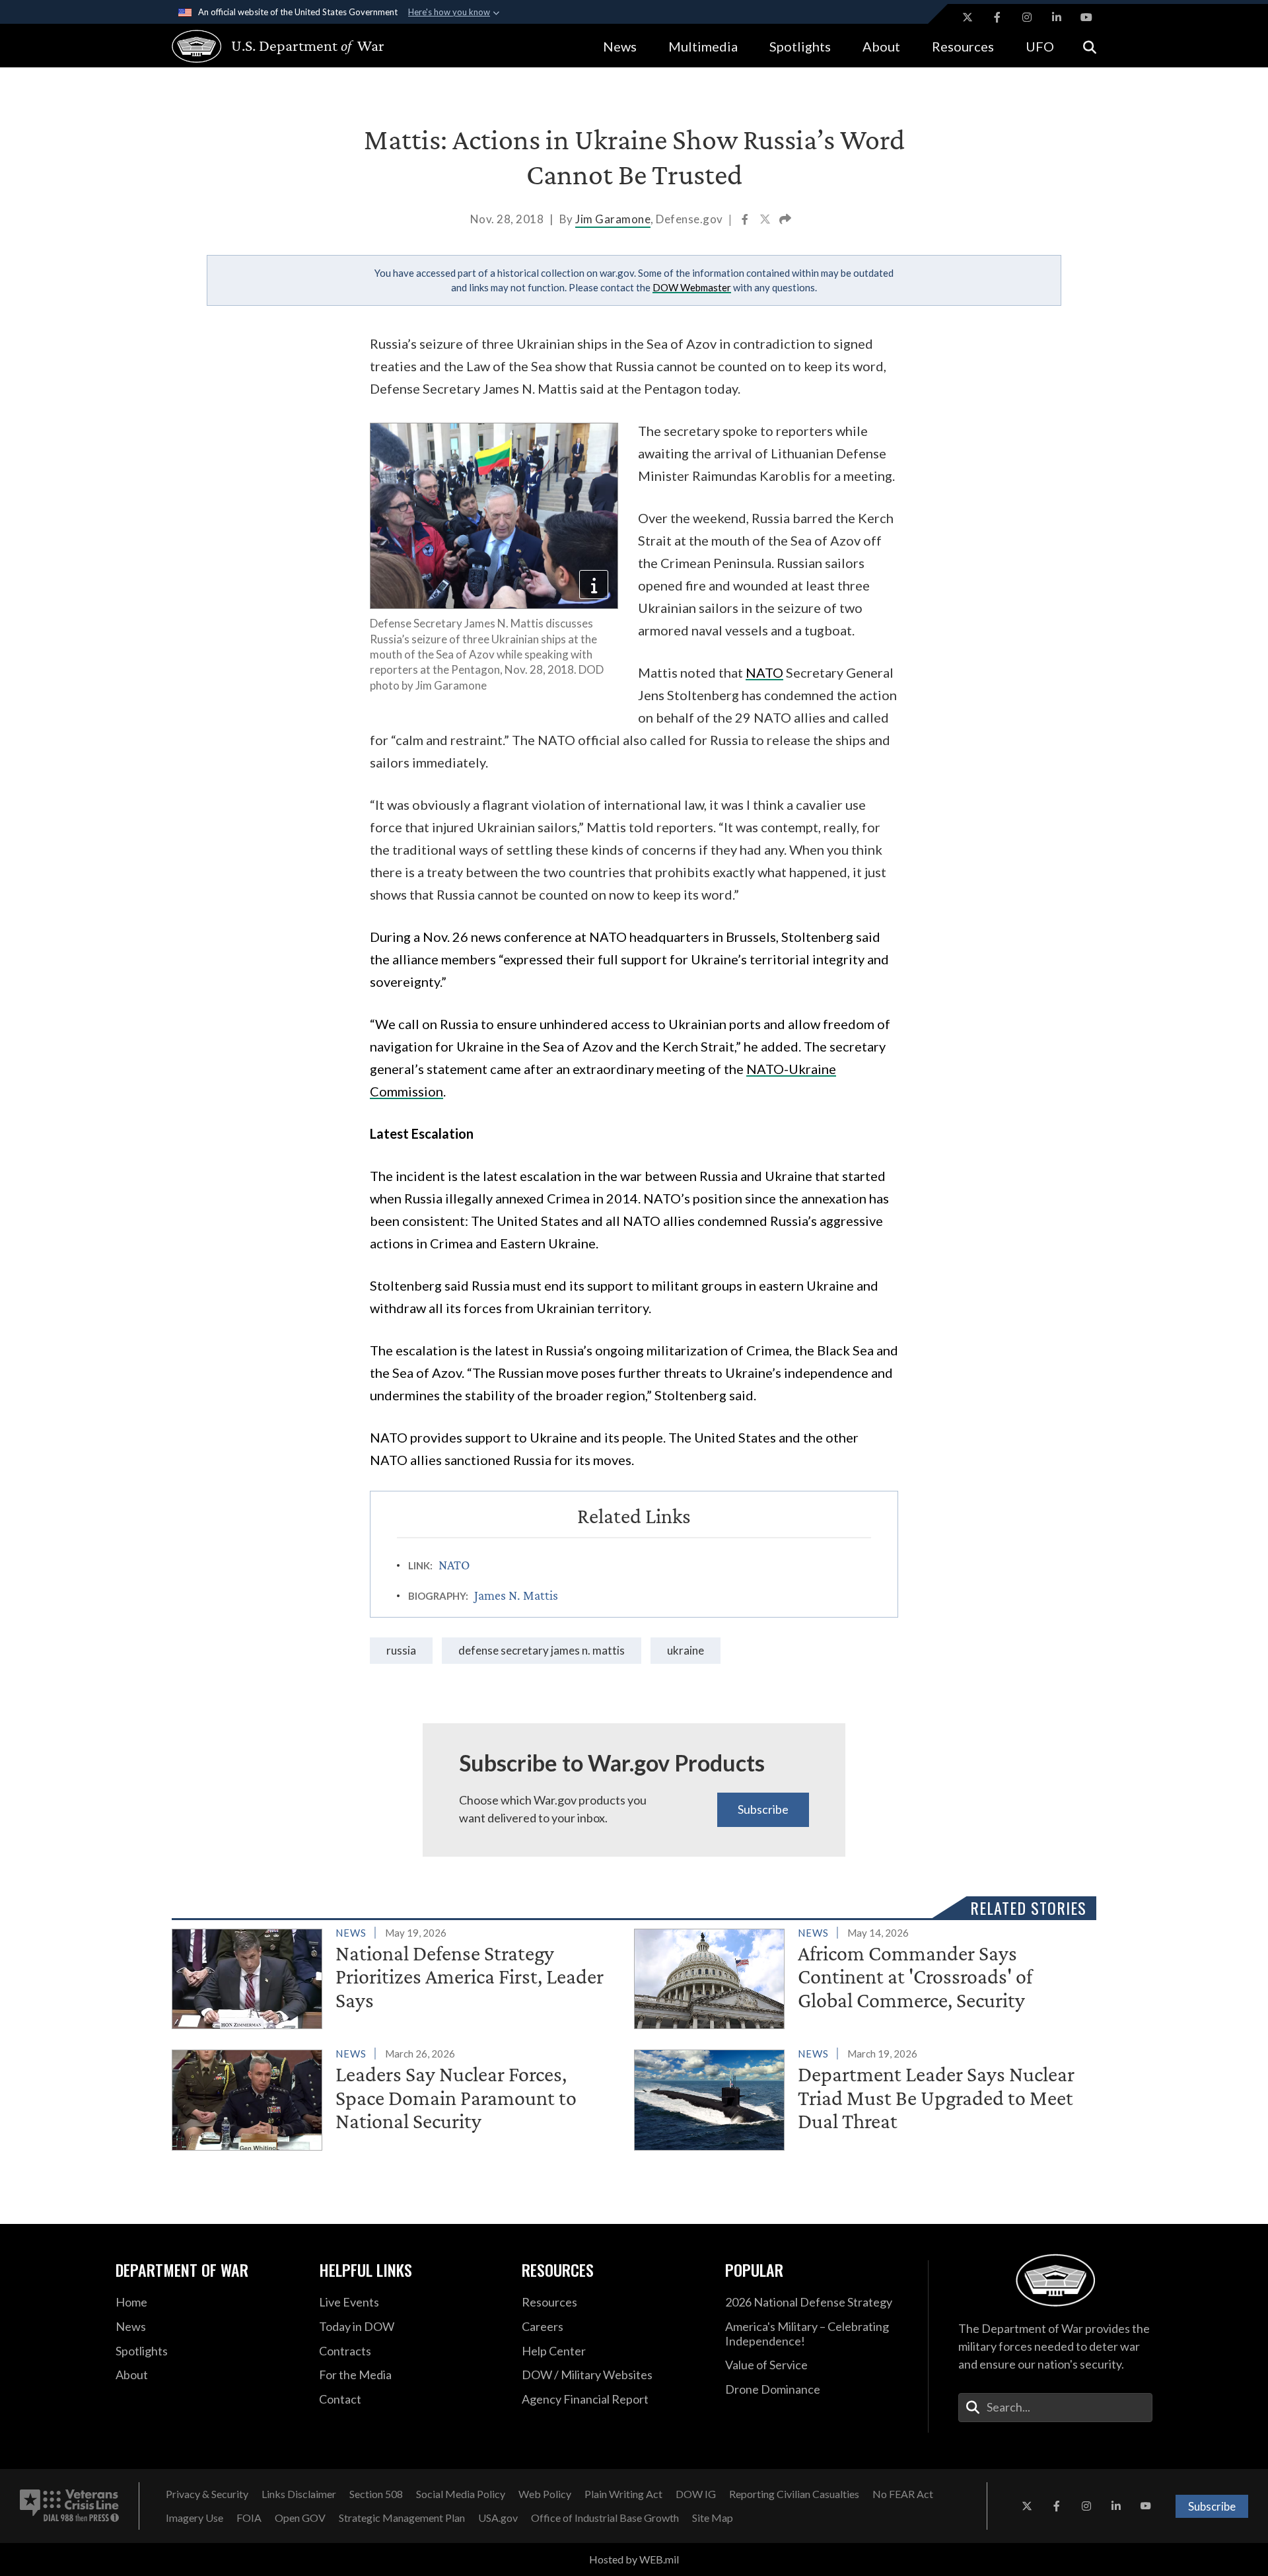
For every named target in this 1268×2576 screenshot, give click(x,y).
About (881, 46)
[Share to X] (766, 221)
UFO (1040, 46)
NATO (764, 672)
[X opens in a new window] (968, 17)
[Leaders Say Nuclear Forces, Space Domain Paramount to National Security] (397, 2097)
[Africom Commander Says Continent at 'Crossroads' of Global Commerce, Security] (860, 1976)
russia (401, 1650)
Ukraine (686, 1650)
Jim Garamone (613, 219)
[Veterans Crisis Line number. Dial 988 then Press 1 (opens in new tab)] (69, 2506)
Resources (963, 46)
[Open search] (1090, 46)
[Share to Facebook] (746, 221)
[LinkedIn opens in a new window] (1057, 17)
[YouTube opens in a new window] (1086, 17)
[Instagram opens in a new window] (1027, 17)
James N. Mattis (516, 1595)
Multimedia (703, 46)
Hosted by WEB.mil (634, 2559)
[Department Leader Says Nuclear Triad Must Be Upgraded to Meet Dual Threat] (860, 2097)
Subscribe (763, 1809)
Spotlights (800, 46)
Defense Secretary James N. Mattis (542, 1650)
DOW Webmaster (692, 287)
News (620, 46)
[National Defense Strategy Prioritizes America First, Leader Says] (397, 1976)
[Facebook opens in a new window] (997, 17)
